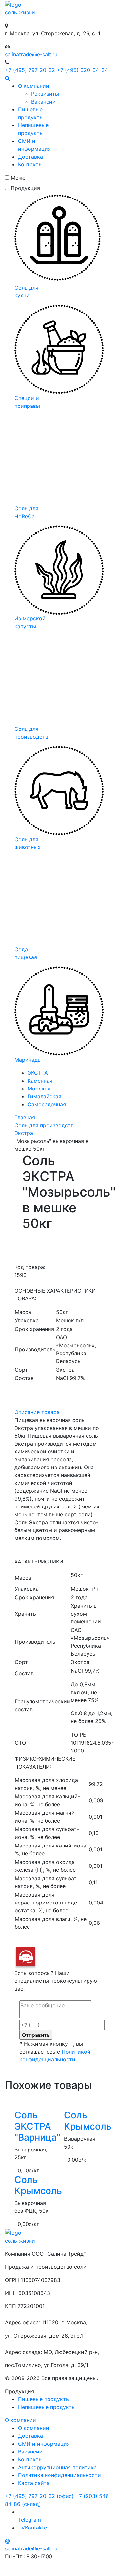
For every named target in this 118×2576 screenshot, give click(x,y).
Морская (39, 1089)
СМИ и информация (44, 2444)
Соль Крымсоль (88, 2121)
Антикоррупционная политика (57, 2467)
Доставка (30, 157)
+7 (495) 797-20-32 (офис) (39, 2496)
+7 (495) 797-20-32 (30, 70)
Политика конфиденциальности (59, 2475)
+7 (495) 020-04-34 (82, 70)
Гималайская (44, 1096)
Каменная (40, 1081)
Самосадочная (47, 1104)
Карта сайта (34, 2483)
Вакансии (43, 102)
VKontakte (33, 2528)
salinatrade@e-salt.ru (31, 54)
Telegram (29, 2520)
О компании (34, 86)
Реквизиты (45, 94)
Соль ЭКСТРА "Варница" (37, 2126)
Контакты (30, 164)
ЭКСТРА (38, 1073)
